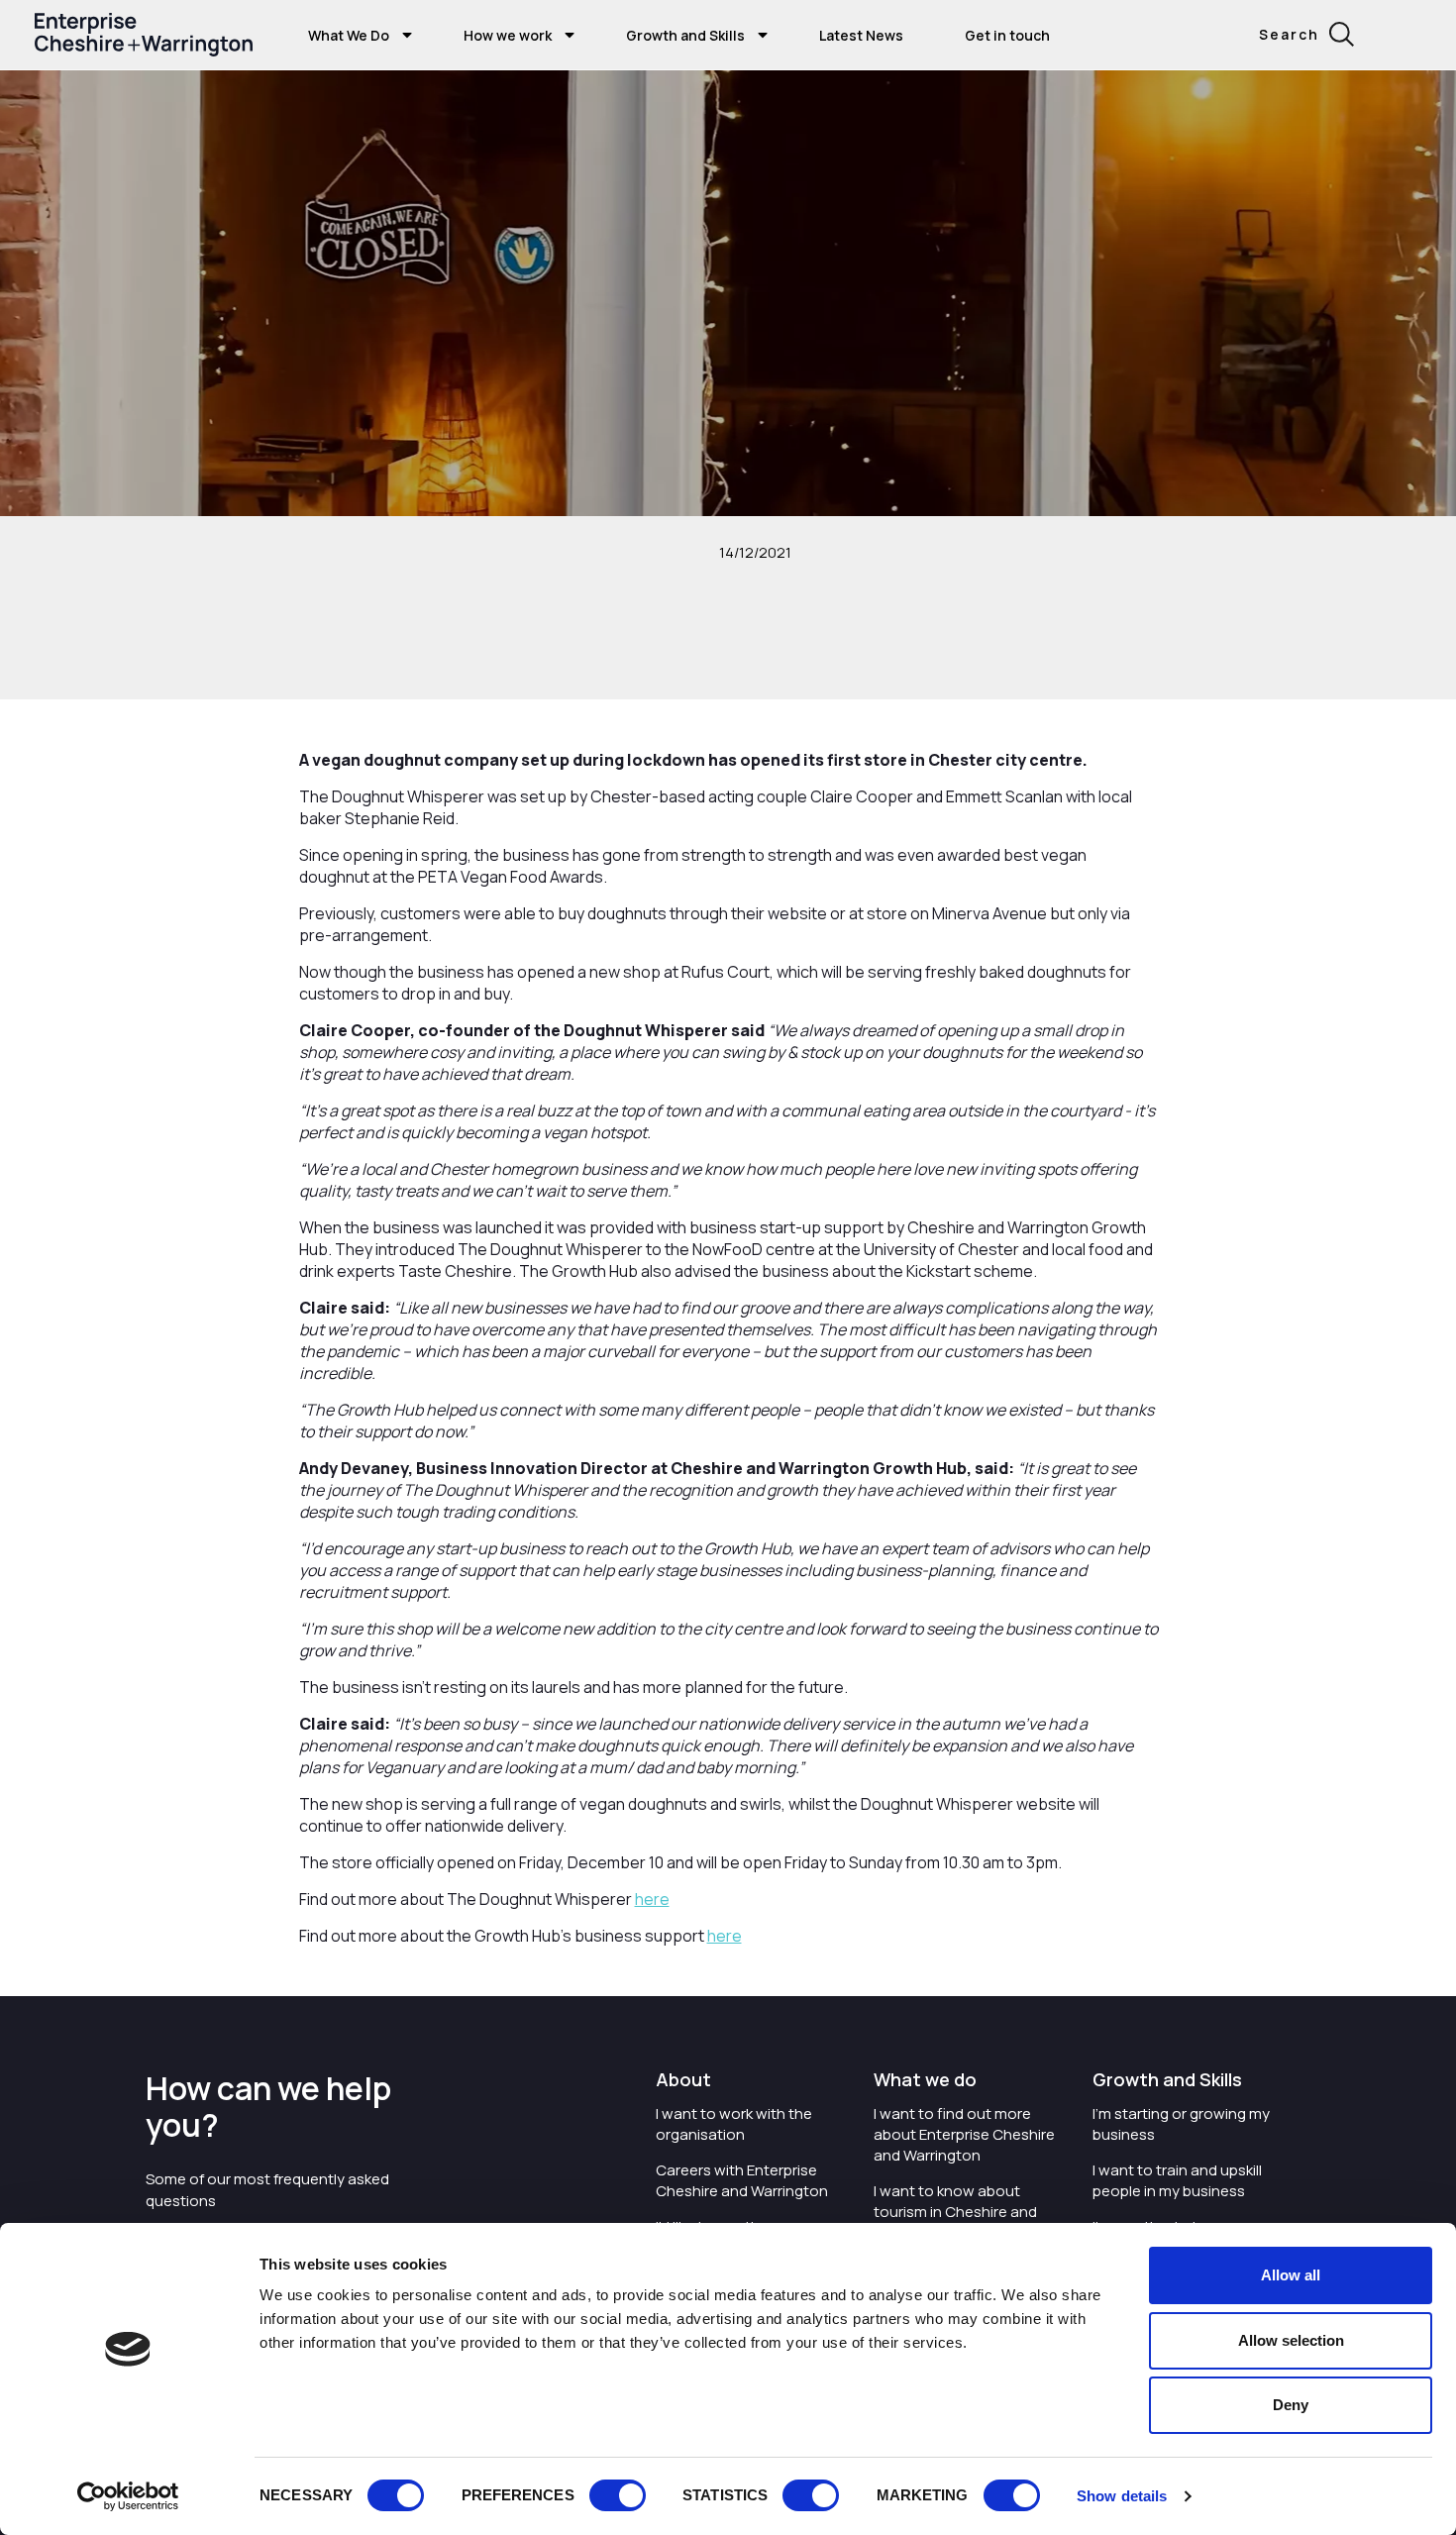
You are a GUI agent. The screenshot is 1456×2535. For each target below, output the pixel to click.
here (652, 1899)
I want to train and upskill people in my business (1177, 2180)
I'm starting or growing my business (1181, 2124)
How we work (508, 35)
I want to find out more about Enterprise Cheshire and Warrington (964, 2134)
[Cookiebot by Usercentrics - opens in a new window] (128, 2496)
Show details (1122, 2496)
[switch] (618, 2495)
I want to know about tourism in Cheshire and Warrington (955, 2212)
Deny (1291, 2405)
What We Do (349, 35)
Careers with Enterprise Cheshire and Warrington (742, 2180)
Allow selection (1291, 2340)
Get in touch (1007, 35)
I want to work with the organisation (734, 2124)
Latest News (861, 35)
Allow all (1291, 2275)
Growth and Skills (685, 35)
